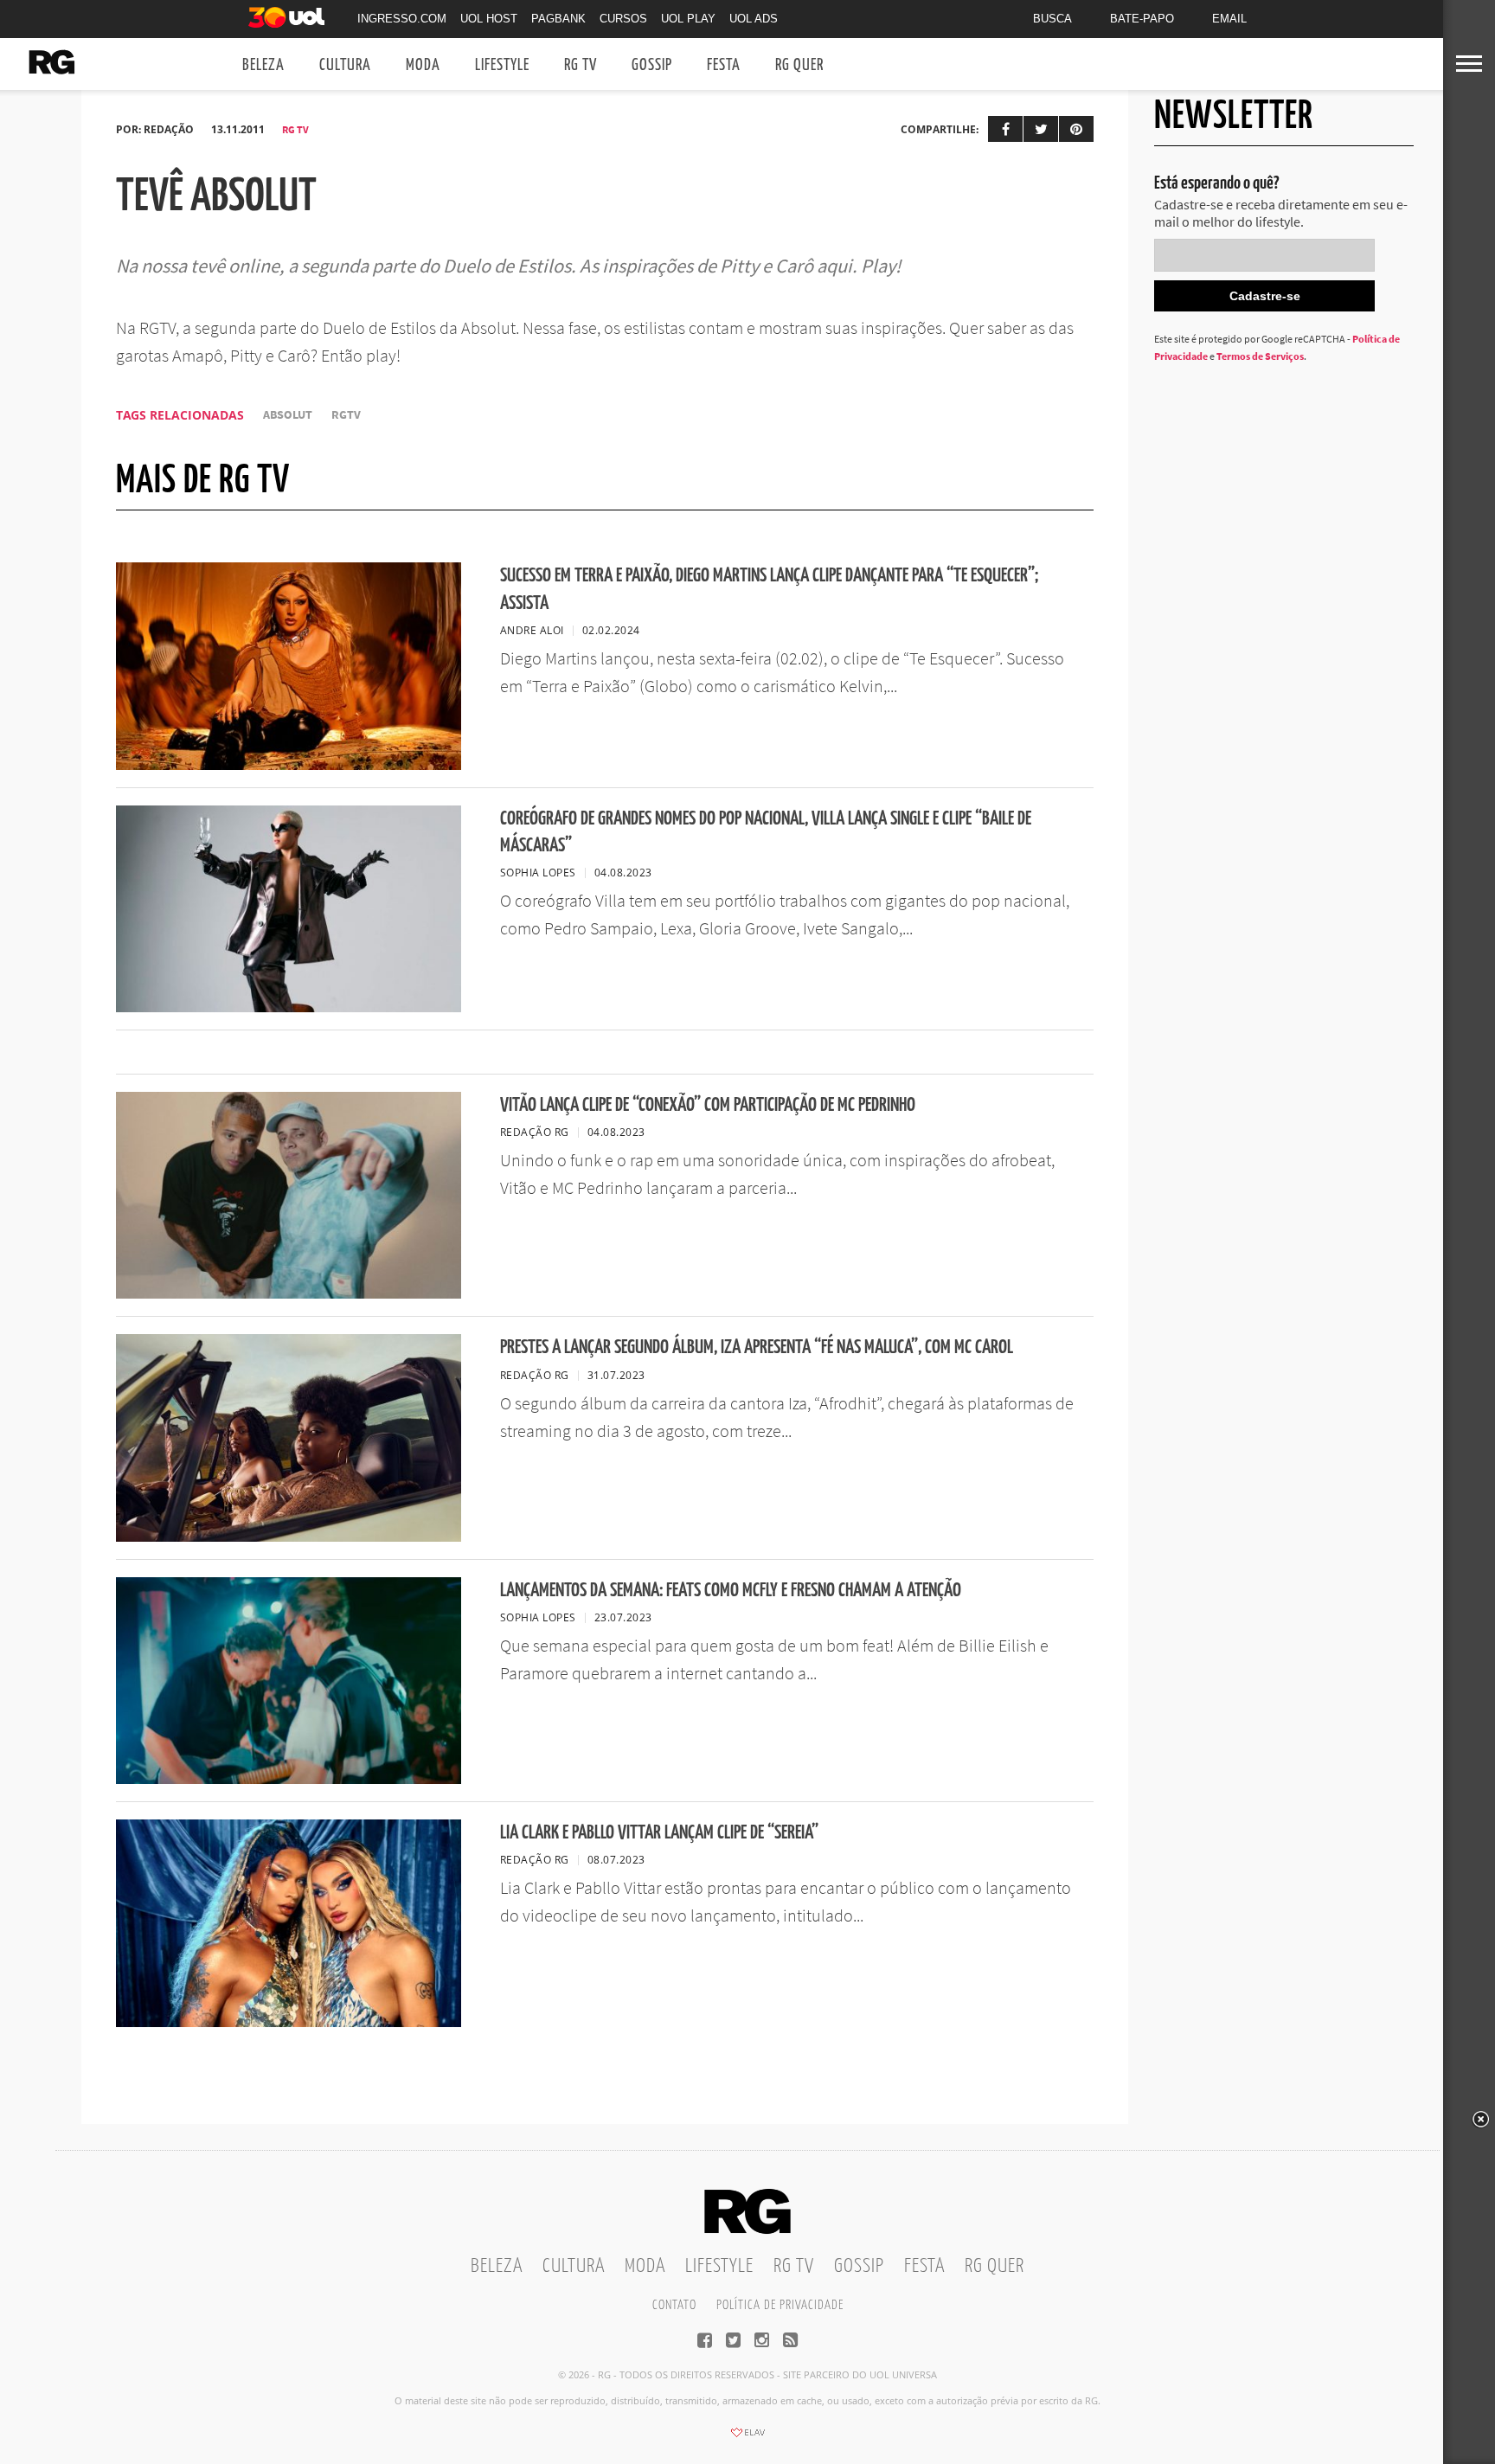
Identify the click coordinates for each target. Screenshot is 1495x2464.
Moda (423, 65)
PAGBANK (558, 19)
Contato (674, 2305)
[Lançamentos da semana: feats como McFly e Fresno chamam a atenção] (289, 1779)
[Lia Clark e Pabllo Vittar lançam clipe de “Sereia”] (289, 2022)
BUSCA (1052, 19)
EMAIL (1229, 19)
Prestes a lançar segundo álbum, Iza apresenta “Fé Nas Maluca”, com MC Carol (757, 1347)
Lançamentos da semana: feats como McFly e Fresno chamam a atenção (731, 1591)
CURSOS (623, 19)
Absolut (288, 415)
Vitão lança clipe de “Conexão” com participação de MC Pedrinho (708, 1105)
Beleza (263, 65)
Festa (724, 65)
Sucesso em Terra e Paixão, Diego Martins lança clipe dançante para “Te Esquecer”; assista (769, 589)
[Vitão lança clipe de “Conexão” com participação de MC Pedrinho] (289, 1293)
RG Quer (799, 65)
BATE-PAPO (1142, 19)
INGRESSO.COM (402, 19)
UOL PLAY (688, 19)
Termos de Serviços (1260, 356)
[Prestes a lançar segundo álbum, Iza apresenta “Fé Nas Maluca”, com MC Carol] (289, 1537)
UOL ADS (754, 19)
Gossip (652, 65)
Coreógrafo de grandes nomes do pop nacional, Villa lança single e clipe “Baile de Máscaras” (766, 832)
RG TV (581, 65)
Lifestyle (502, 65)
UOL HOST (489, 19)
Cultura (345, 65)
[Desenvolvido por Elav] (747, 2438)
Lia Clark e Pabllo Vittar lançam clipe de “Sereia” (659, 1833)
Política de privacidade (780, 2305)
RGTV (346, 415)
